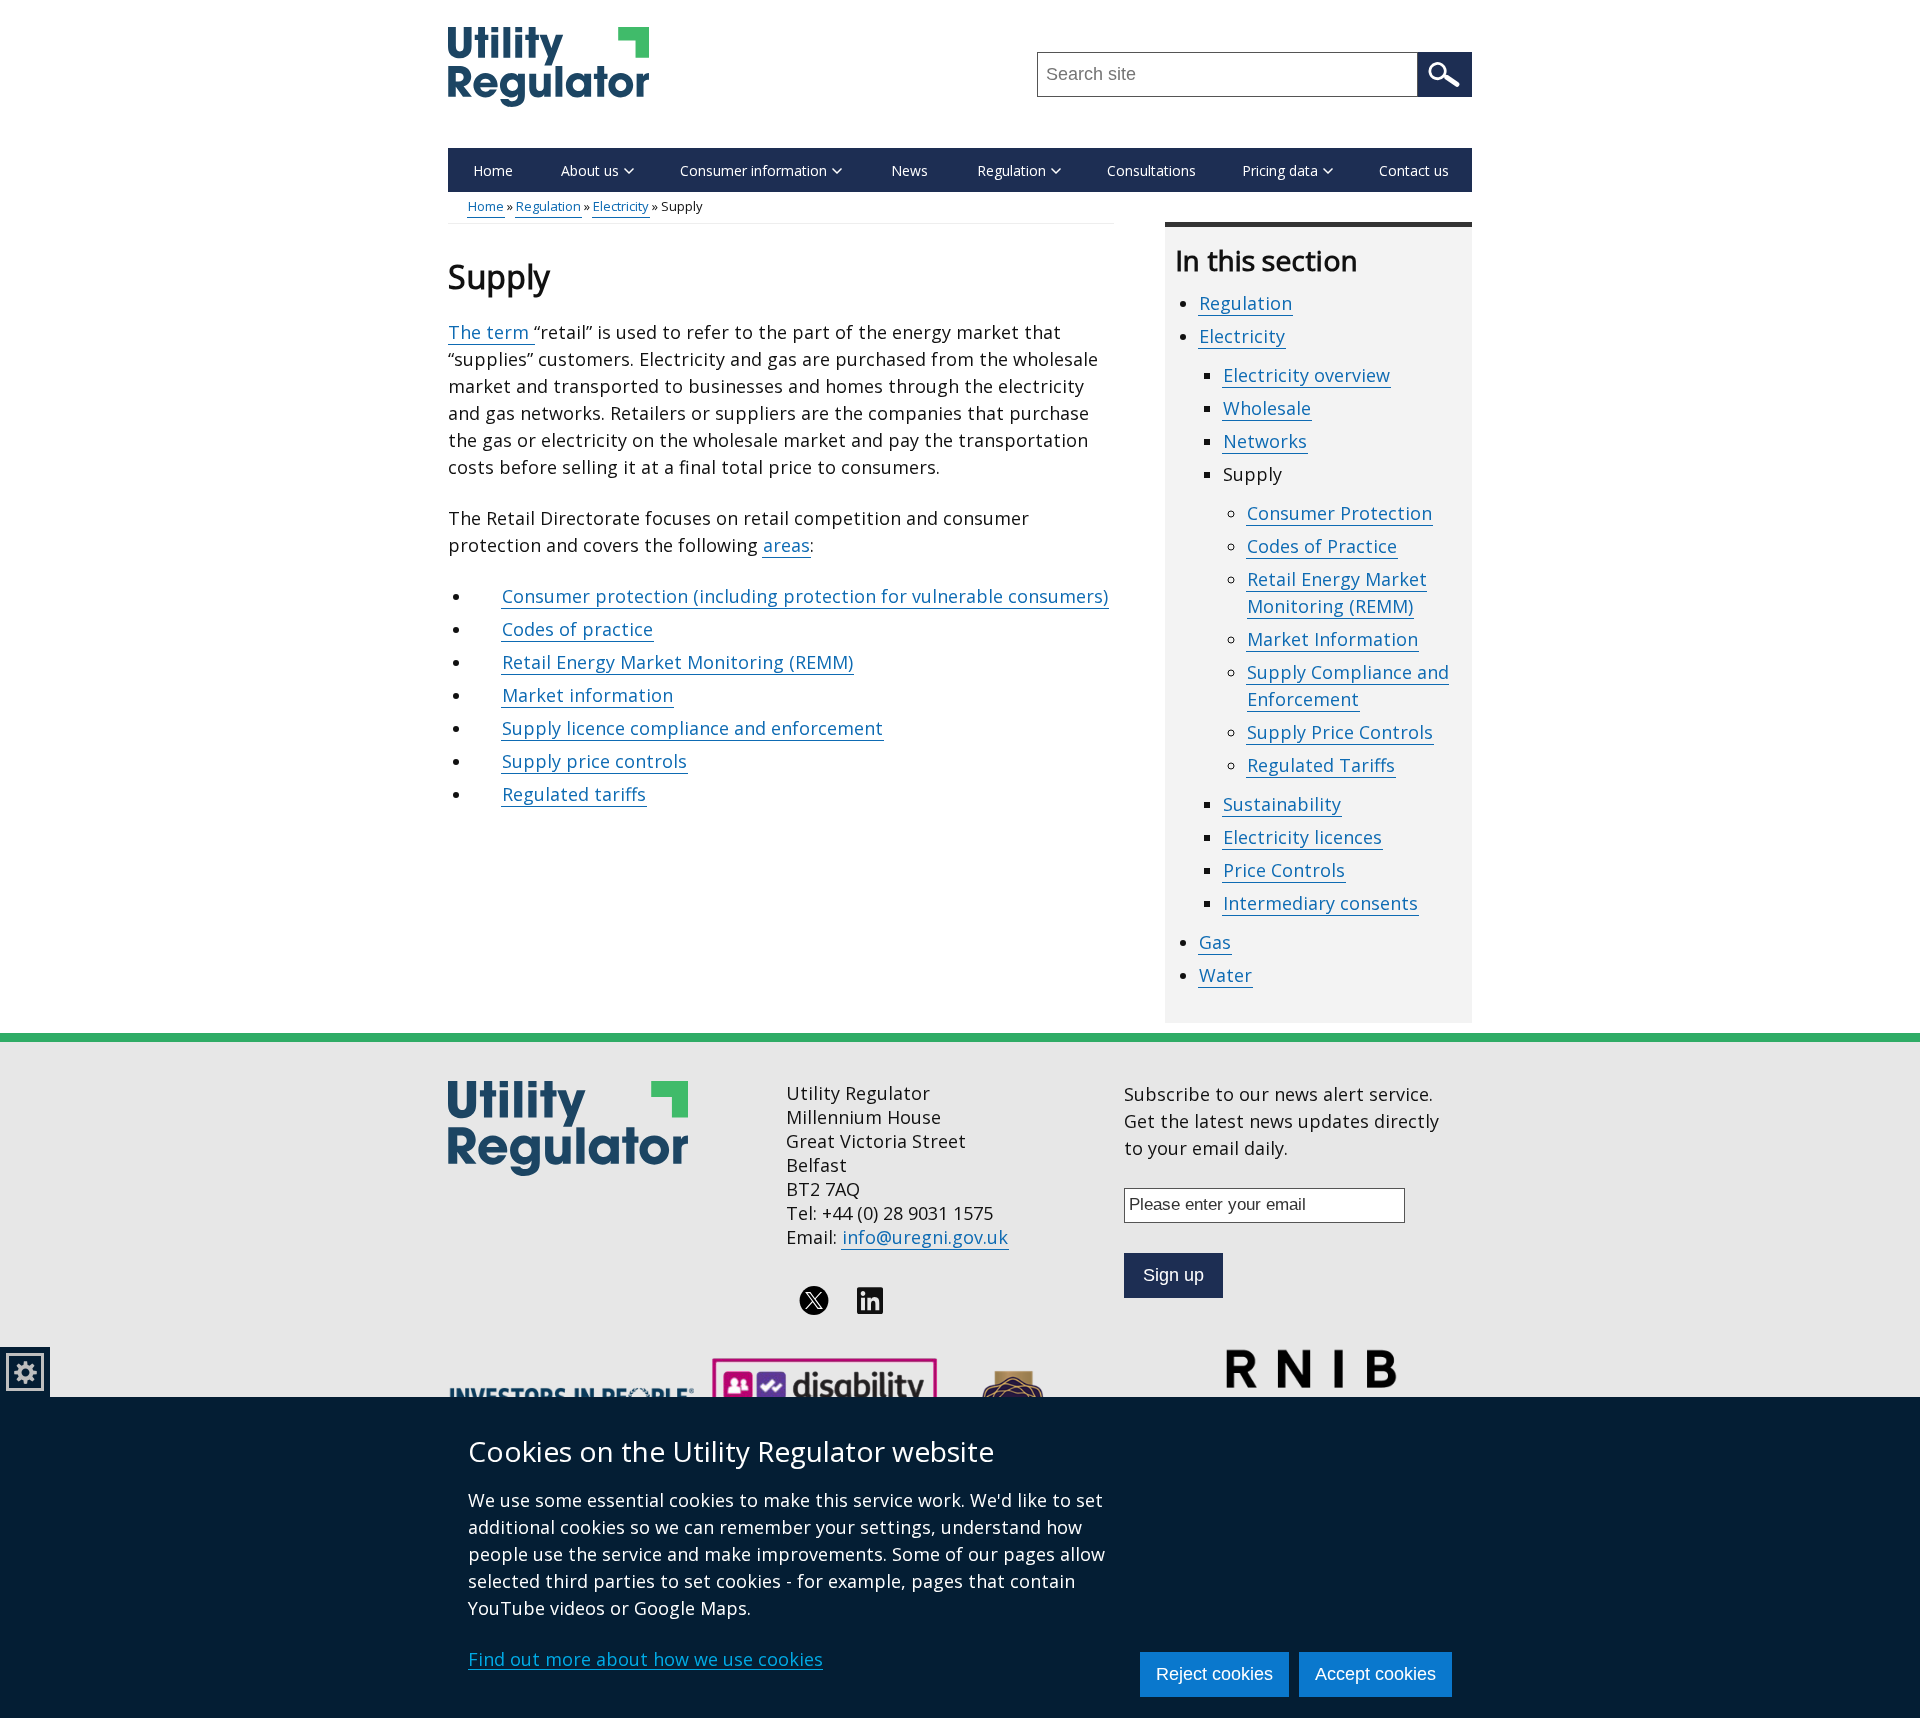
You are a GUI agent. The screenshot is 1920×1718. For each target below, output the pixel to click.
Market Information (1332, 639)
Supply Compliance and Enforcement (1348, 685)
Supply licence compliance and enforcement (692, 728)
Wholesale (1267, 408)
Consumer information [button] (753, 170)
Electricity (621, 206)
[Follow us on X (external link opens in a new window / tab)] (814, 1301)
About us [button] (590, 170)
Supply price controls (594, 761)
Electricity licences (1302, 837)
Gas (1215, 942)
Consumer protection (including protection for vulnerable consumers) (805, 596)
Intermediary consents (1320, 903)
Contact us (1414, 170)
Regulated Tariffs (1321, 765)
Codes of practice (577, 629)
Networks (1265, 441)
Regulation (548, 206)
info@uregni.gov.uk (925, 1237)
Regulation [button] (1011, 170)
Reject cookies (1214, 1674)
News (909, 170)
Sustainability (1282, 804)
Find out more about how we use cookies (645, 1659)
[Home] (548, 67)
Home (493, 170)
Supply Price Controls (1340, 732)
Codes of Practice (1322, 546)
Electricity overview (1306, 375)
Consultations (1151, 170)
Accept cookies (1375, 1674)
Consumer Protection (1339, 513)
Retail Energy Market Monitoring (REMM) (677, 662)
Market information (587, 695)
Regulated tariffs (574, 794)
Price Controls (1284, 870)
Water (1225, 975)
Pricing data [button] (1280, 170)
